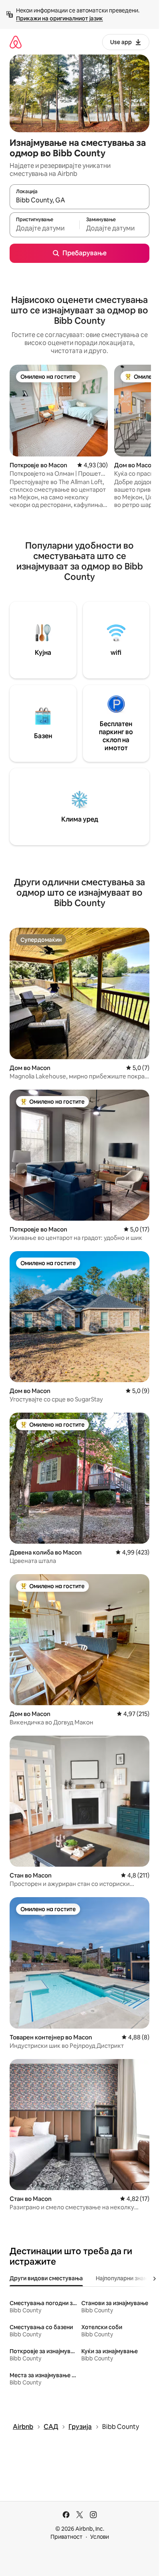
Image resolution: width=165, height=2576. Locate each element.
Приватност (66, 2537)
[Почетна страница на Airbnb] (16, 42)
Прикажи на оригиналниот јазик (59, 18)
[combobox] (79, 200)
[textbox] (44, 228)
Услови (100, 2537)
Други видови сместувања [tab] (46, 2278)
